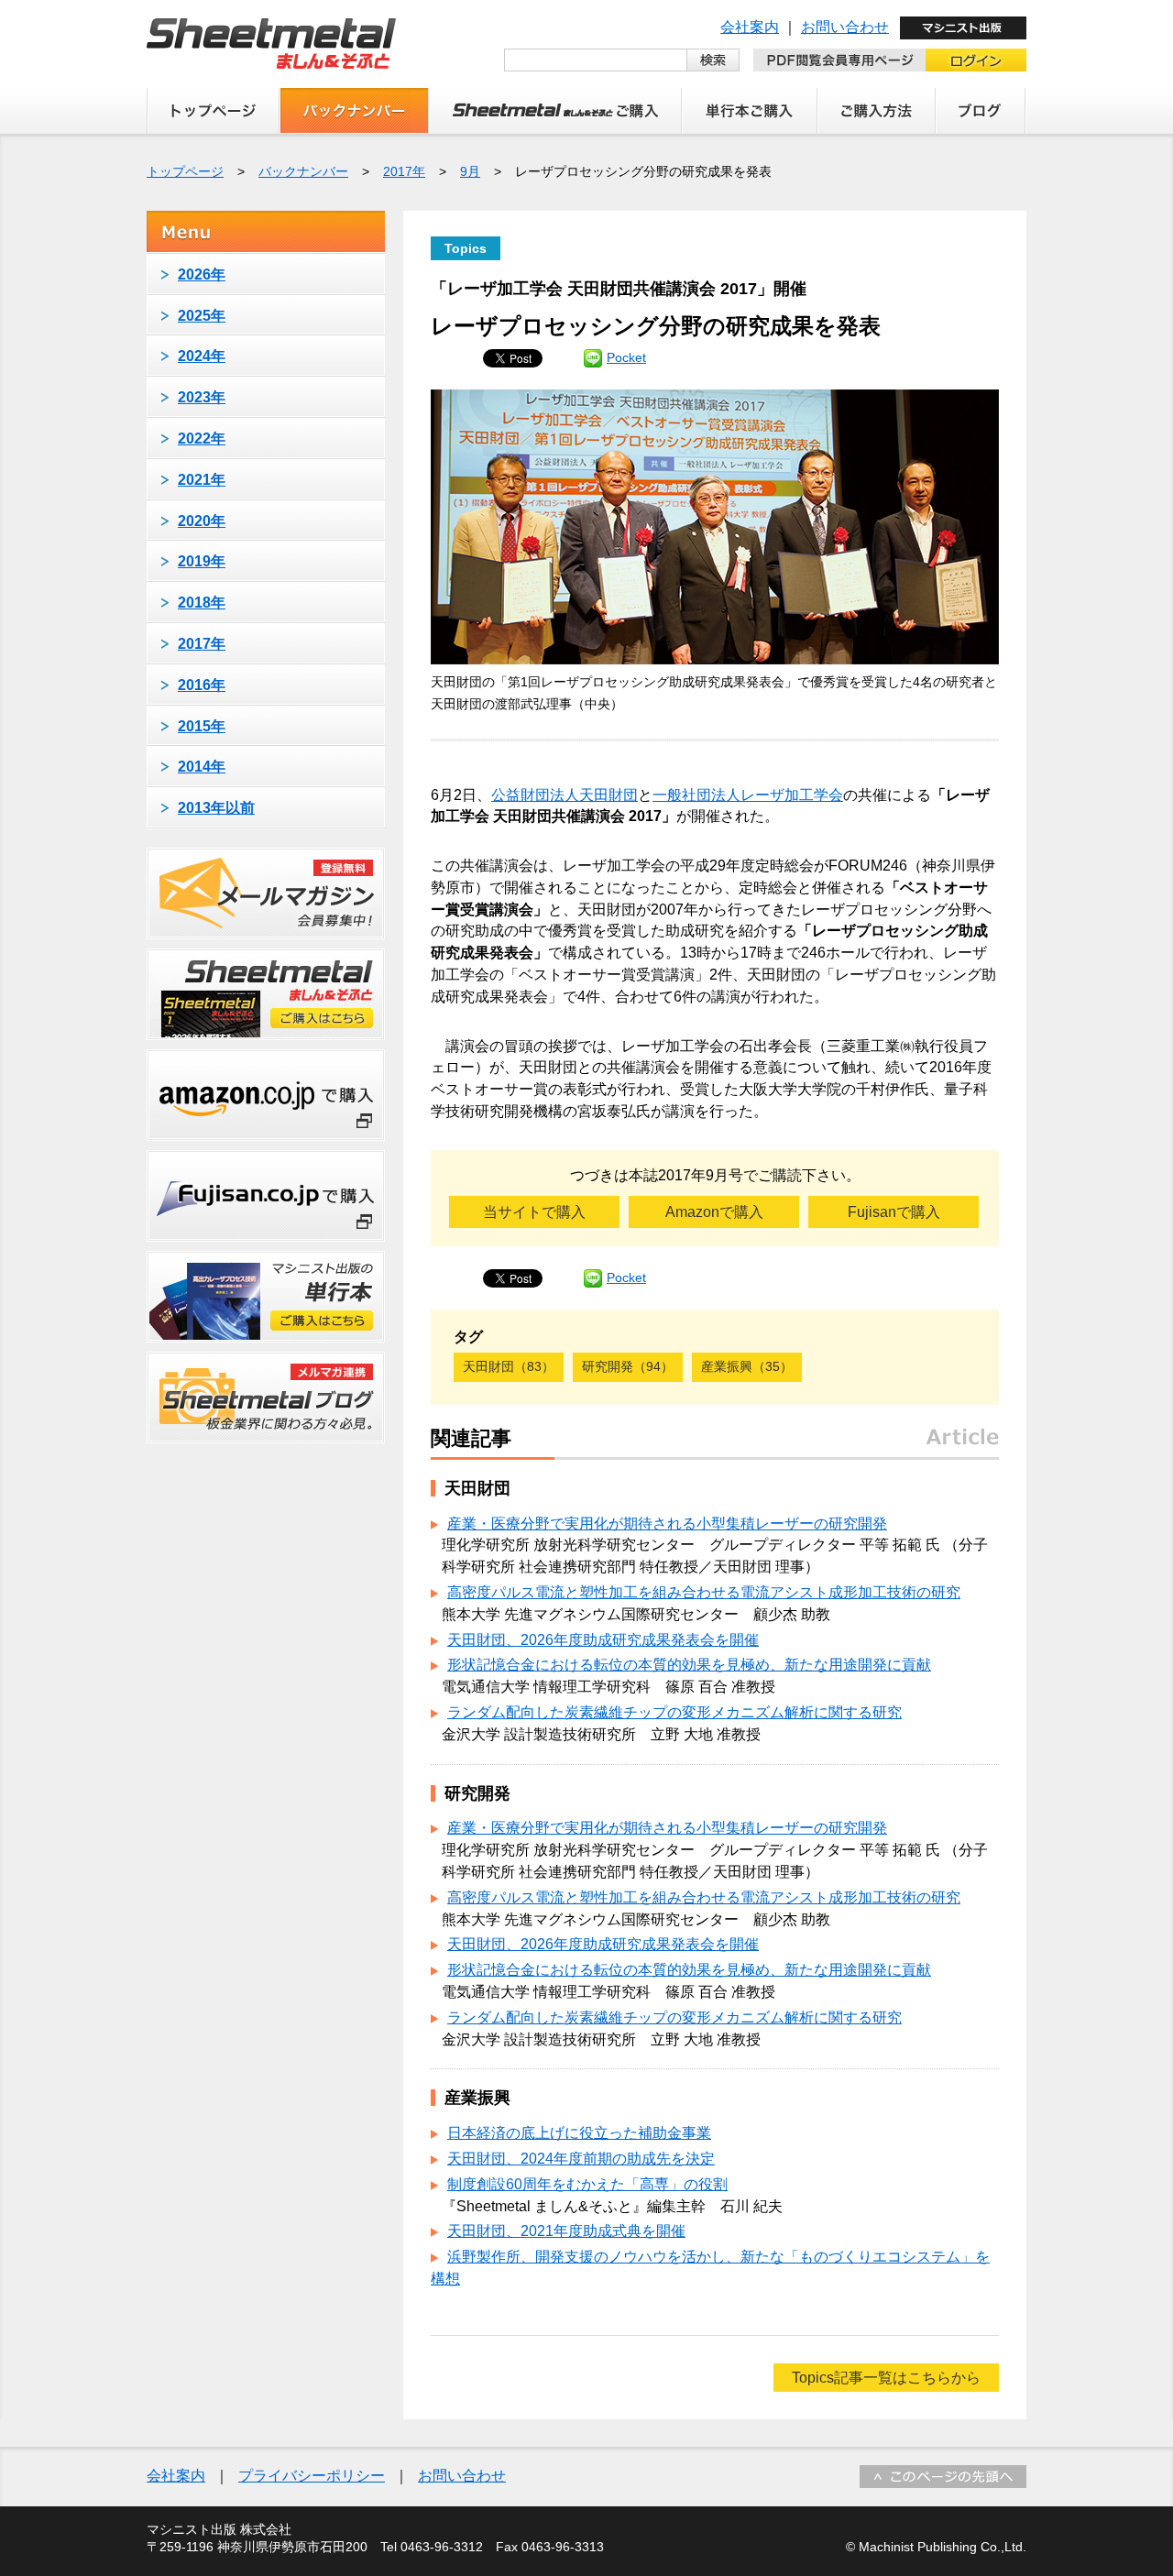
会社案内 (750, 27)
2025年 (202, 316)
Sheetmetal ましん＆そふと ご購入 (555, 111)
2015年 (202, 726)
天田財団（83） (509, 1366)
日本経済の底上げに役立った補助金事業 (579, 2133)
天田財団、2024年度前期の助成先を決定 (581, 2159)
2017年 (404, 171)
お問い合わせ (845, 27)
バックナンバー (354, 111)
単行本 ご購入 (750, 111)
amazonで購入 (266, 1095)
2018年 (202, 603)
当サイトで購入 (534, 1212)
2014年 (202, 767)
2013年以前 (216, 808)
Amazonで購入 (714, 1212)
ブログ (981, 111)
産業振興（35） (747, 1366)
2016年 (202, 685)
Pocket (626, 357)
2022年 (202, 438)
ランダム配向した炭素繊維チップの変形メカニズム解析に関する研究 (674, 1712)
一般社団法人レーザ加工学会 (748, 795)
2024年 (202, 356)
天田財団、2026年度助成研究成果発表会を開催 (603, 1640)
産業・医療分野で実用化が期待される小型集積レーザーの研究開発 (667, 1524)
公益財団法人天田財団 (565, 795)
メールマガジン (266, 893)
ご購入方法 (877, 111)
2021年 (202, 480)
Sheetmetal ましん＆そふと (271, 44)
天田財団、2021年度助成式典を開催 (566, 2231)
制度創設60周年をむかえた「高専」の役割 (587, 2184)
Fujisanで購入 (894, 1212)
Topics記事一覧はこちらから (886, 2378)
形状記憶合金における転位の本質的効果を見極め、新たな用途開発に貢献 (689, 1665)
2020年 (202, 521)
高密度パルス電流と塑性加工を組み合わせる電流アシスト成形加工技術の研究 (704, 1592)
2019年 (202, 561)
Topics (466, 248)
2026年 (202, 274)
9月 (470, 171)
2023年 (202, 397)
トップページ (213, 111)
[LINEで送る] (593, 357)
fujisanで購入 (266, 1196)
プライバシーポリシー (312, 2476)
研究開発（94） (628, 1366)
